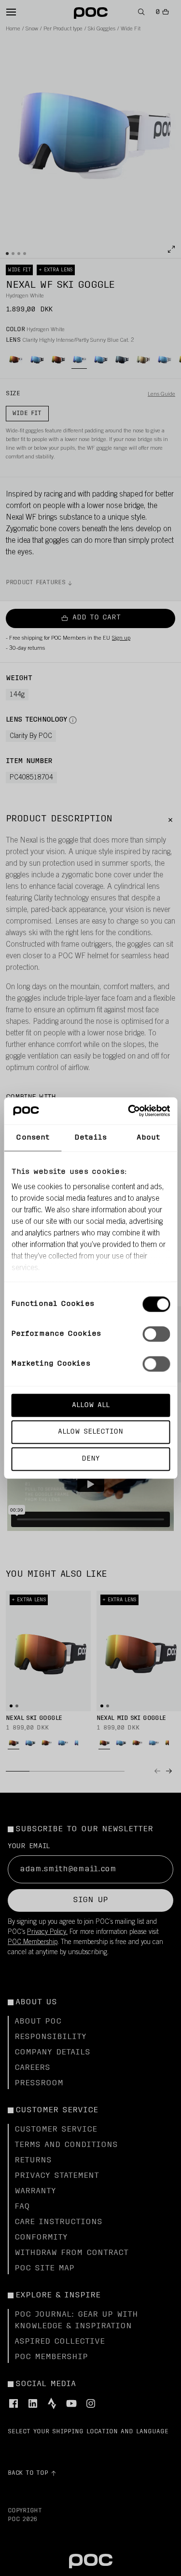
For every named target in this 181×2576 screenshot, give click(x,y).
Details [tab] (90, 1137)
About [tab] (148, 1137)
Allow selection (90, 1432)
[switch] (156, 1334)
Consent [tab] (33, 1137)
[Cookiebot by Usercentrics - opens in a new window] (129, 1111)
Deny (90, 1459)
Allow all (91, 1405)
